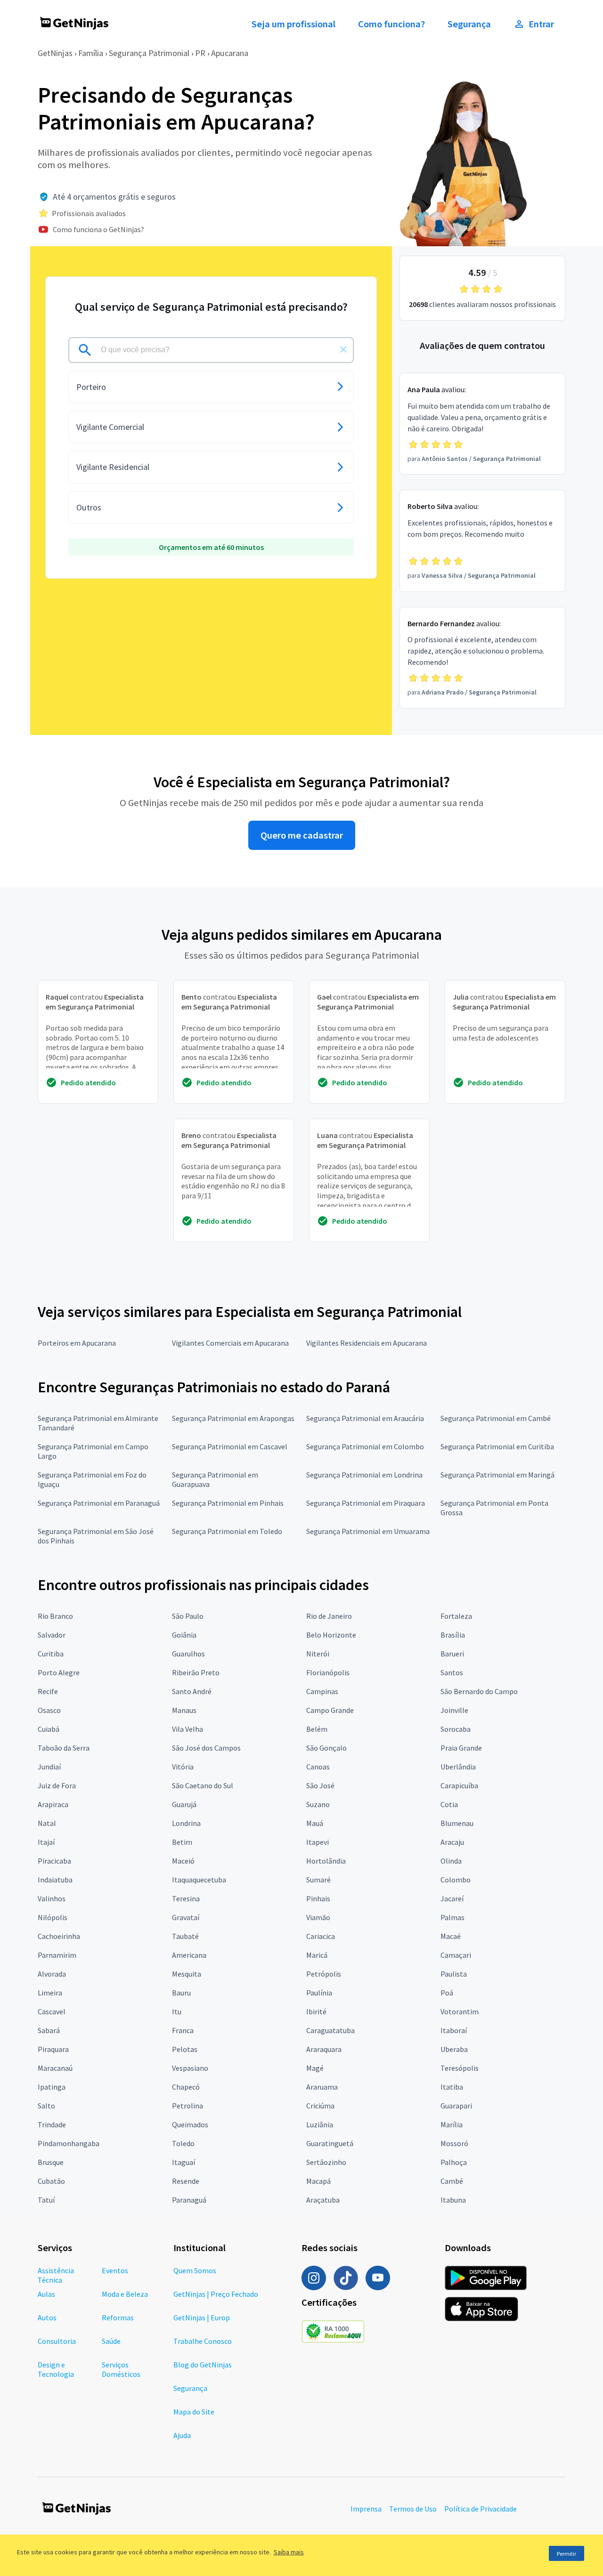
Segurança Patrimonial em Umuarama (368, 1531)
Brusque (51, 2162)
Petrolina (187, 2106)
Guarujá (184, 1804)
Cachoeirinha (59, 1936)
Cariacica (321, 1936)
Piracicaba (54, 1861)
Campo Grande (330, 1710)
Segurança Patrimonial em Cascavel (230, 1446)
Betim (182, 1842)
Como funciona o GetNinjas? (98, 229)
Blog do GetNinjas (203, 2365)
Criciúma (320, 2106)
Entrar (541, 24)
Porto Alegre (59, 1672)
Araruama (322, 2087)
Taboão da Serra (64, 1748)
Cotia (449, 1804)
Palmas (452, 1917)
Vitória (183, 1767)
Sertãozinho (326, 2162)
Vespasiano (190, 2068)
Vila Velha (187, 1729)
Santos (452, 1672)
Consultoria (57, 2341)
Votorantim (460, 2011)
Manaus (184, 1710)
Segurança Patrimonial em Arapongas (233, 1418)
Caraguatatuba (330, 2030)
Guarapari (456, 2106)
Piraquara (53, 2049)
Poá (447, 1993)
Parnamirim (57, 1955)
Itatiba (452, 2087)
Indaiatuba (55, 1880)
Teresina (186, 1898)
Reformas (118, 2318)
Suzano (318, 1804)
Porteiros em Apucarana (77, 1343)
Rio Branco (55, 1616)
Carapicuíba (459, 1785)
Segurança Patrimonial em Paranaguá (99, 1503)
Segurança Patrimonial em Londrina (364, 1475)
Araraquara (324, 2049)
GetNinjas (55, 53)
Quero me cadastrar (302, 835)
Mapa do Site (194, 2412)
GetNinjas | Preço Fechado (216, 2294)
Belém (317, 1729)
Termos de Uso (413, 2509)
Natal (47, 1823)
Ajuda (182, 2435)
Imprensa (366, 2509)
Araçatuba (323, 2200)
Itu (177, 2011)
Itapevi (318, 1842)
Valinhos (52, 1898)
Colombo (456, 1880)
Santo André (192, 1691)
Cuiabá (49, 1729)
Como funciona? (391, 24)
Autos (47, 2318)
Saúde (111, 2341)
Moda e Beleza (125, 2294)
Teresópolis (460, 2068)
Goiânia (184, 1635)
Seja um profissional (293, 24)
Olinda (451, 1861)
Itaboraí (454, 2030)
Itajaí (46, 1842)
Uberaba (454, 2049)
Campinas (322, 1691)
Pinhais (318, 1898)
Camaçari (456, 1955)
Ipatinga (52, 2087)
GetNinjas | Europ (202, 2318)
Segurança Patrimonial (149, 53)
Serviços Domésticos (121, 2369)
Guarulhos (188, 1654)
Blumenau (457, 1823)
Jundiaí (49, 1767)
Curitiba (51, 1654)
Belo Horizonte (331, 1635)
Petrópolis (324, 1974)
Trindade (52, 2124)
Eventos (115, 2270)
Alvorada (52, 1974)
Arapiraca (53, 1804)
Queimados (190, 2124)
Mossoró (454, 2143)
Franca (183, 2030)
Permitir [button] (566, 2554)
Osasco (49, 1710)
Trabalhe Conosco (203, 2341)
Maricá (317, 1955)
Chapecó (186, 2087)
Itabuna (453, 2200)
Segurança (469, 24)
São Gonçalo (326, 1748)
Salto (46, 2106)
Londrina (186, 1823)
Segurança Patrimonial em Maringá (497, 1475)
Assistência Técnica (56, 2275)
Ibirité (316, 2011)
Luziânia (320, 2124)
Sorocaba (456, 1729)
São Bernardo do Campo (479, 1691)
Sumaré (318, 1880)
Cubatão (51, 2181)
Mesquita (187, 1974)
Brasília (453, 1635)
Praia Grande (461, 1748)
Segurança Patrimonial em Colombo (365, 1446)
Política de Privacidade (481, 2509)
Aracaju (452, 1842)
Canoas (318, 1767)
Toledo (183, 2143)
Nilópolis (53, 1917)
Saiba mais (289, 2552)
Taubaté (185, 1936)
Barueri (452, 1654)
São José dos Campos (206, 1748)
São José (320, 1785)
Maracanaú (55, 2068)
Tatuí (46, 2200)
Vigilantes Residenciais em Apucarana (367, 1343)
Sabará (49, 2030)
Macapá (318, 2181)
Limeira (50, 1993)
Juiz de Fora (57, 1785)
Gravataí (186, 1917)
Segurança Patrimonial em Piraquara (366, 1503)
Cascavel (52, 2011)
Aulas (46, 2294)
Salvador (52, 1635)
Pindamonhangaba (69, 2143)
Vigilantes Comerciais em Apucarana (230, 1343)
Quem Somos (195, 2270)
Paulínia (319, 1993)
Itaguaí (183, 2162)
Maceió (183, 1861)
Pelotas (185, 2049)
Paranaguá (189, 2200)
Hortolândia (326, 1861)
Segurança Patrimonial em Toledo (227, 1531)
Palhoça (454, 2162)
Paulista (454, 1974)
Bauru (181, 1993)
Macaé (451, 1936)
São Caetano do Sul (203, 1785)
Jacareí (452, 1898)
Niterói (318, 1654)
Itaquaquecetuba (199, 1880)
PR (200, 53)
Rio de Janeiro (329, 1616)
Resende (186, 2181)
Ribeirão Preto (196, 1672)
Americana (189, 1955)
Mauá (315, 1823)
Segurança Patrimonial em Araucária (365, 1418)
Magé (315, 2068)
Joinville (454, 1710)
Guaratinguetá (330, 2143)
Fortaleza (456, 1616)
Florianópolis (328, 1672)
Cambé (452, 2181)
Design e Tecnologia (56, 2369)
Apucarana (230, 53)
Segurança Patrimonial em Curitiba (497, 1446)
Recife (48, 1691)
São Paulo (188, 1616)
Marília (452, 2124)
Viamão (318, 1917)
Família (91, 53)
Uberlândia (458, 1767)
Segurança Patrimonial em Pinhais (228, 1503)
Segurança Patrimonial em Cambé (496, 1418)
